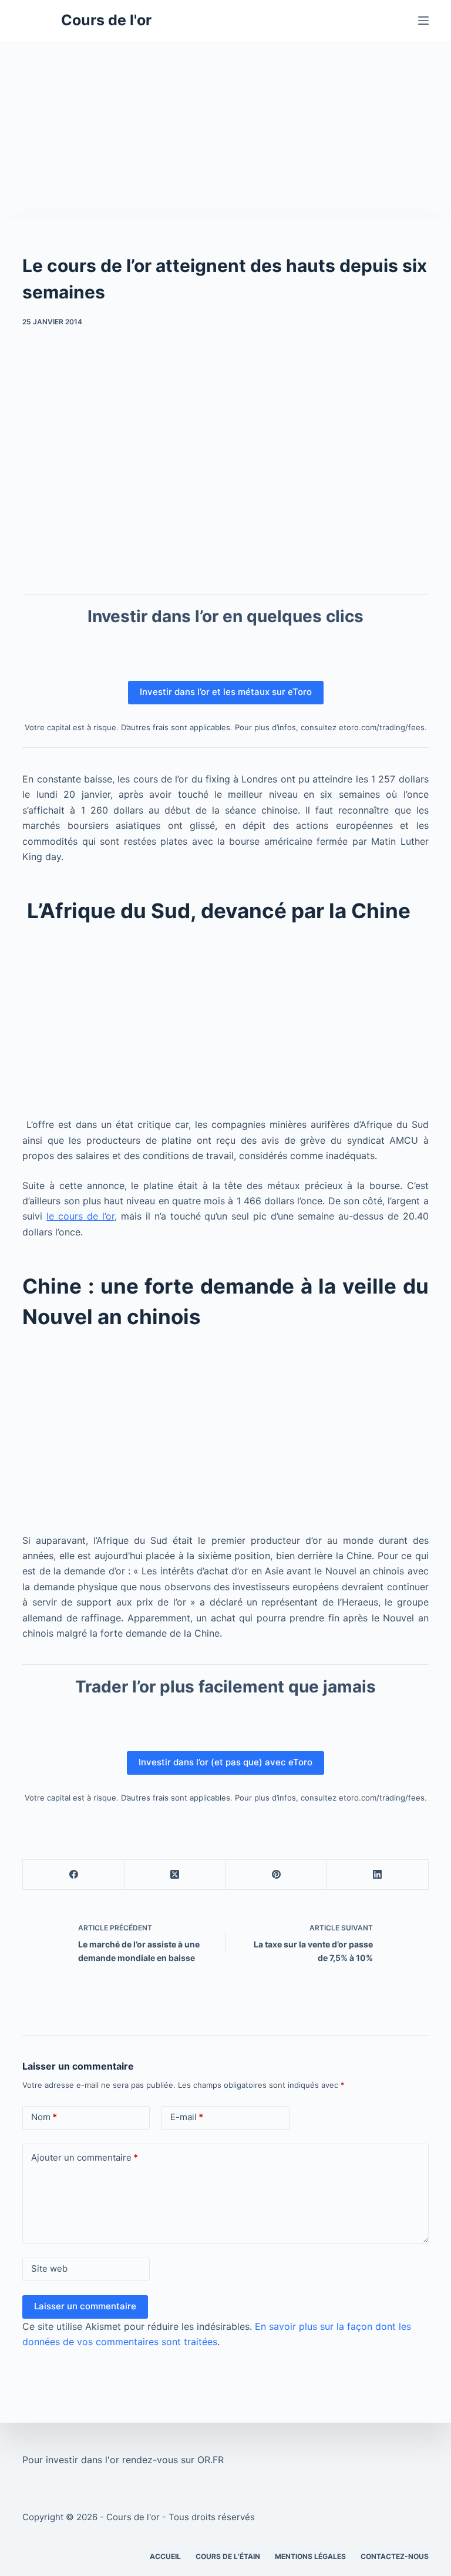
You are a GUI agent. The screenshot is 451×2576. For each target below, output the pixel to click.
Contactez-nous (395, 2556)
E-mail (187, 2117)
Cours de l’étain (228, 2556)
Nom (44, 2117)
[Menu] (423, 21)
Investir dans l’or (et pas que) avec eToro (225, 1762)
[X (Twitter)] (175, 1875)
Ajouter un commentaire (85, 2157)
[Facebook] (74, 1875)
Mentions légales (310, 2556)
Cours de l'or (106, 20)
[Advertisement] (225, 129)
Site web (49, 2268)
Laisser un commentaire (85, 2306)
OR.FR (211, 2460)
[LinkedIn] (378, 1875)
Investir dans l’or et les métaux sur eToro (226, 692)
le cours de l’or (80, 1216)
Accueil (165, 2556)
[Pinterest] (277, 1875)
